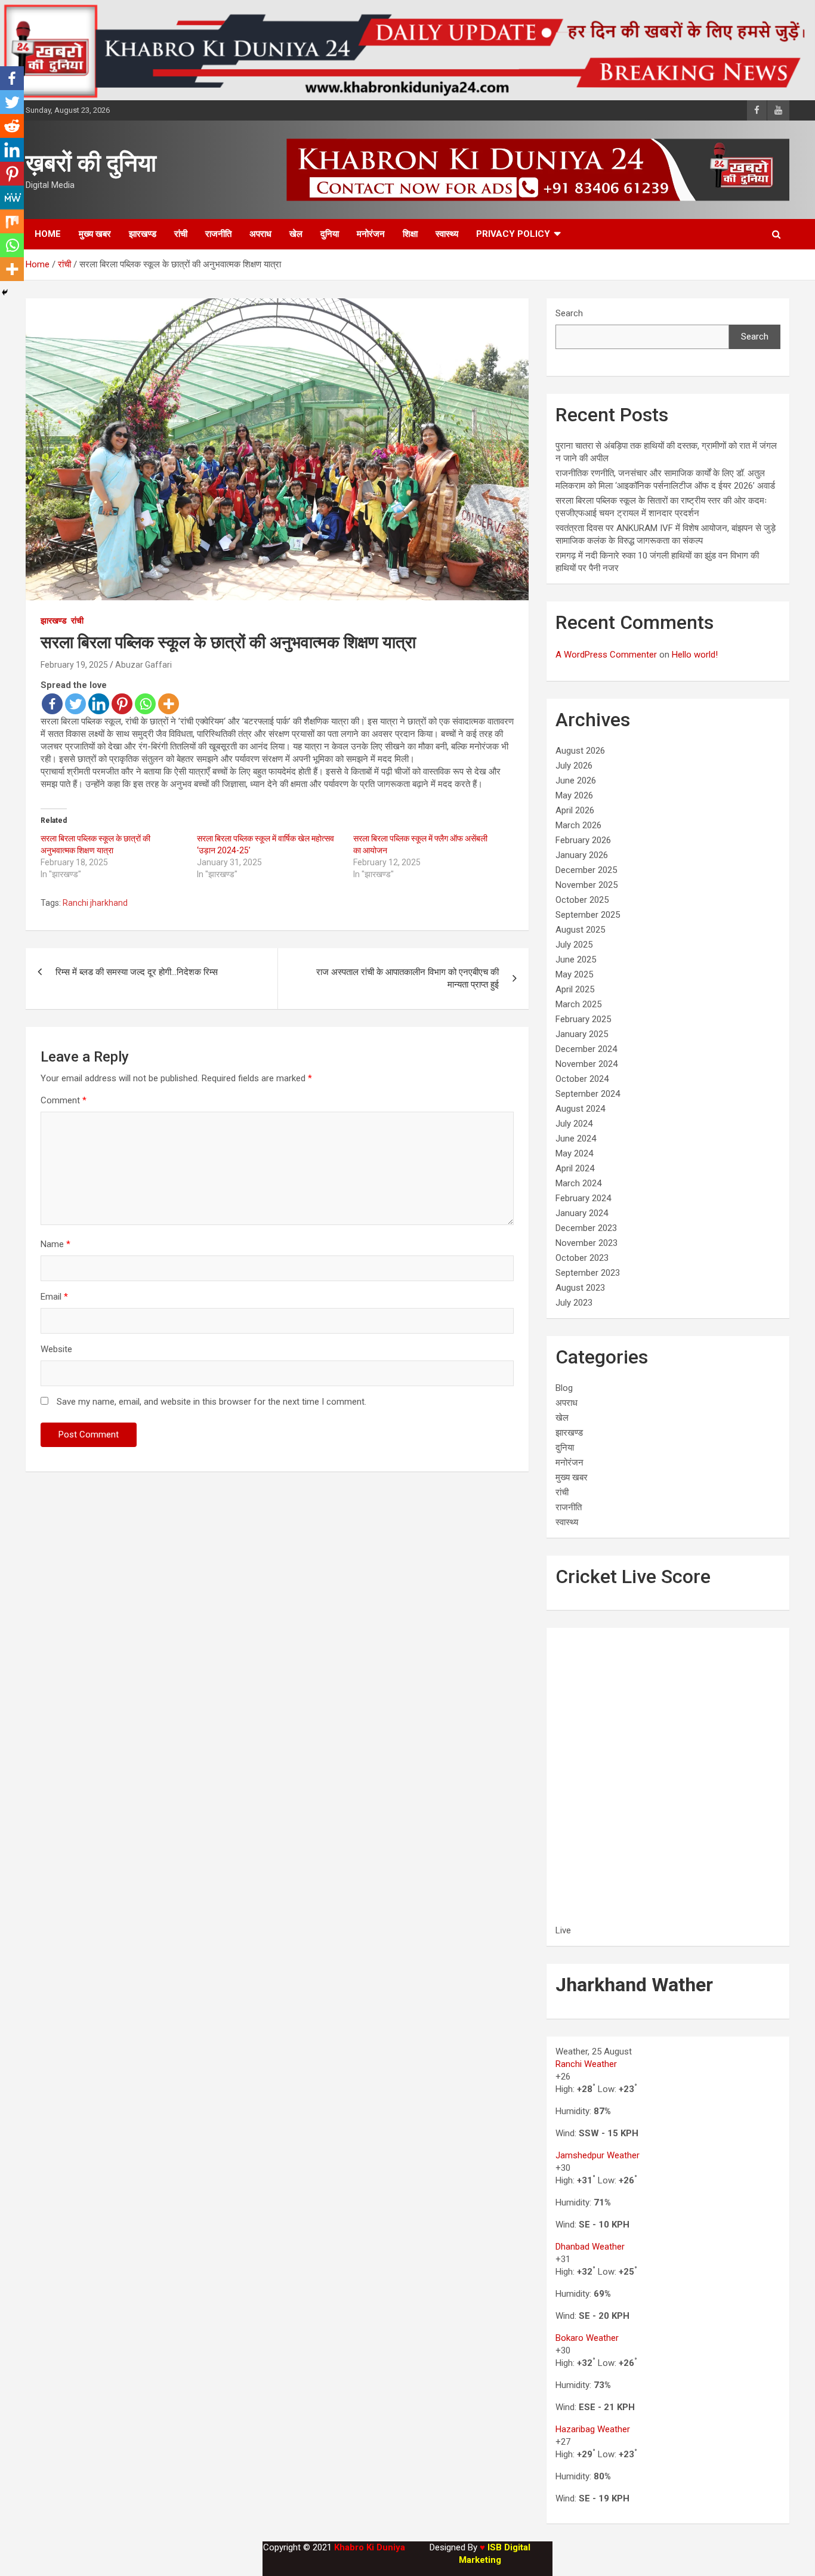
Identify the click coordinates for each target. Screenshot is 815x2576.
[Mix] (12, 221)
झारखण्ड (143, 234)
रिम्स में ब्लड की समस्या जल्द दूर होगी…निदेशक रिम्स (137, 972)
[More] (169, 704)
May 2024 (574, 1153)
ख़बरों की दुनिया (91, 163)
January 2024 (582, 1213)
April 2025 (575, 989)
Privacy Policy (513, 234)
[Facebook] (52, 704)
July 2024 (574, 1124)
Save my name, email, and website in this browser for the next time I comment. (212, 1402)
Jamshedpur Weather (598, 2155)
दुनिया (330, 234)
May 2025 (574, 974)
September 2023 (588, 1273)
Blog (564, 1388)
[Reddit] (12, 126)
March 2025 (578, 1004)
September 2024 (588, 1094)
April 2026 (575, 810)
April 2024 (575, 1168)
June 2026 (576, 780)
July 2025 (574, 945)
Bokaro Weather (587, 2338)
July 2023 (574, 1303)
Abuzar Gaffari (143, 665)
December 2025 (586, 870)
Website (56, 1349)
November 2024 (586, 1064)
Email (54, 1297)
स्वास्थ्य (447, 234)
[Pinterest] (122, 704)
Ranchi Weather (586, 2064)
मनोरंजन (371, 234)
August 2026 (580, 751)
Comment (64, 1100)
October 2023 (582, 1258)
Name (55, 1244)
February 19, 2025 (74, 665)
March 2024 (578, 1183)
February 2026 (583, 840)
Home (48, 234)
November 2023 (586, 1243)
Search (569, 313)
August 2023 (580, 1288)
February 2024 (583, 1198)
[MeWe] (12, 198)
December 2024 (586, 1049)
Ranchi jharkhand (95, 903)
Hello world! (695, 655)
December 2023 (586, 1228)
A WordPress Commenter (606, 655)
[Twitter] (75, 704)
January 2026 (582, 855)
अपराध (260, 234)
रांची (181, 234)
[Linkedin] (99, 704)
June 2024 (576, 1139)
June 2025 (576, 960)
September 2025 (588, 915)
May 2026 (574, 795)
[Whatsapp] (145, 704)
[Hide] (5, 292)
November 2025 (586, 885)
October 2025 (582, 900)
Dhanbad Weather (590, 2247)
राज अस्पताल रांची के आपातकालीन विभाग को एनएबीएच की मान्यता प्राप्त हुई (407, 978)
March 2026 (578, 825)
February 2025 (583, 1019)
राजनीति (218, 234)
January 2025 (582, 1034)
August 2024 (580, 1109)
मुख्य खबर (95, 234)
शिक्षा (410, 234)
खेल (296, 234)
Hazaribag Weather (593, 2429)
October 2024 (582, 1079)
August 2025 (580, 930)
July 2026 (574, 766)
